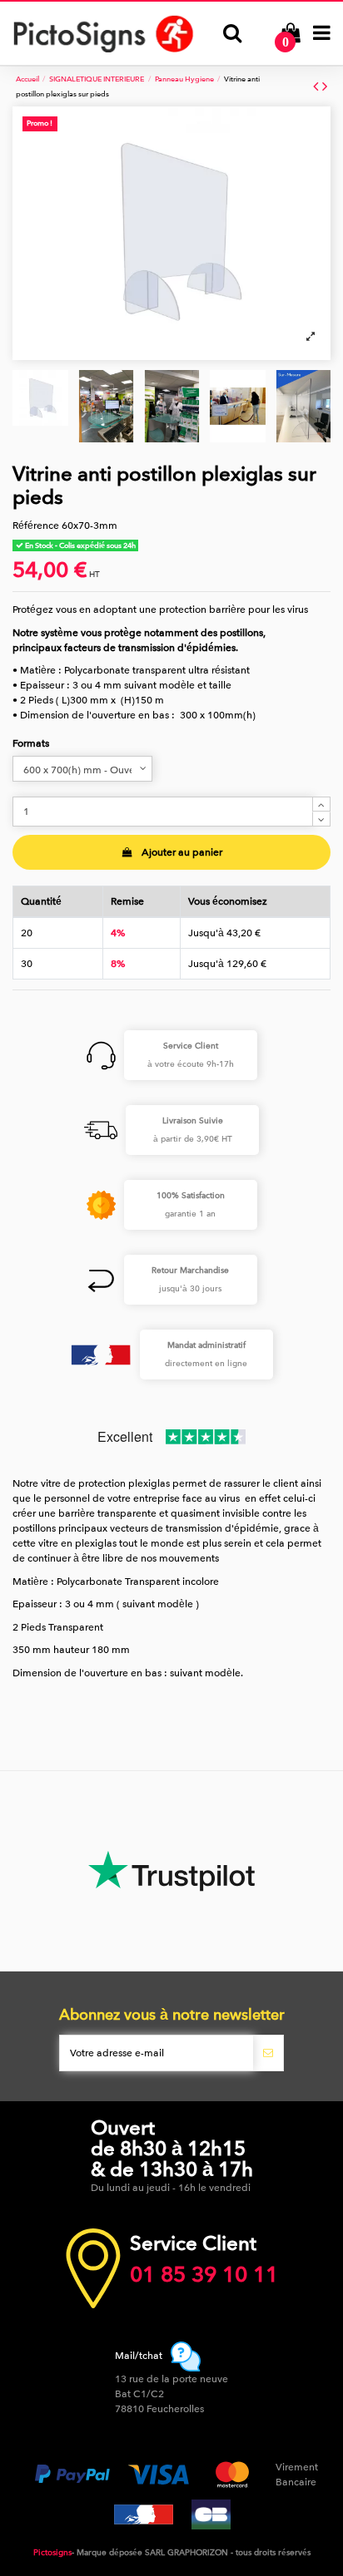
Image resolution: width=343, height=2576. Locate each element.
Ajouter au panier (182, 852)
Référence (36, 526)
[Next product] (325, 87)
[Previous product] (318, 87)
